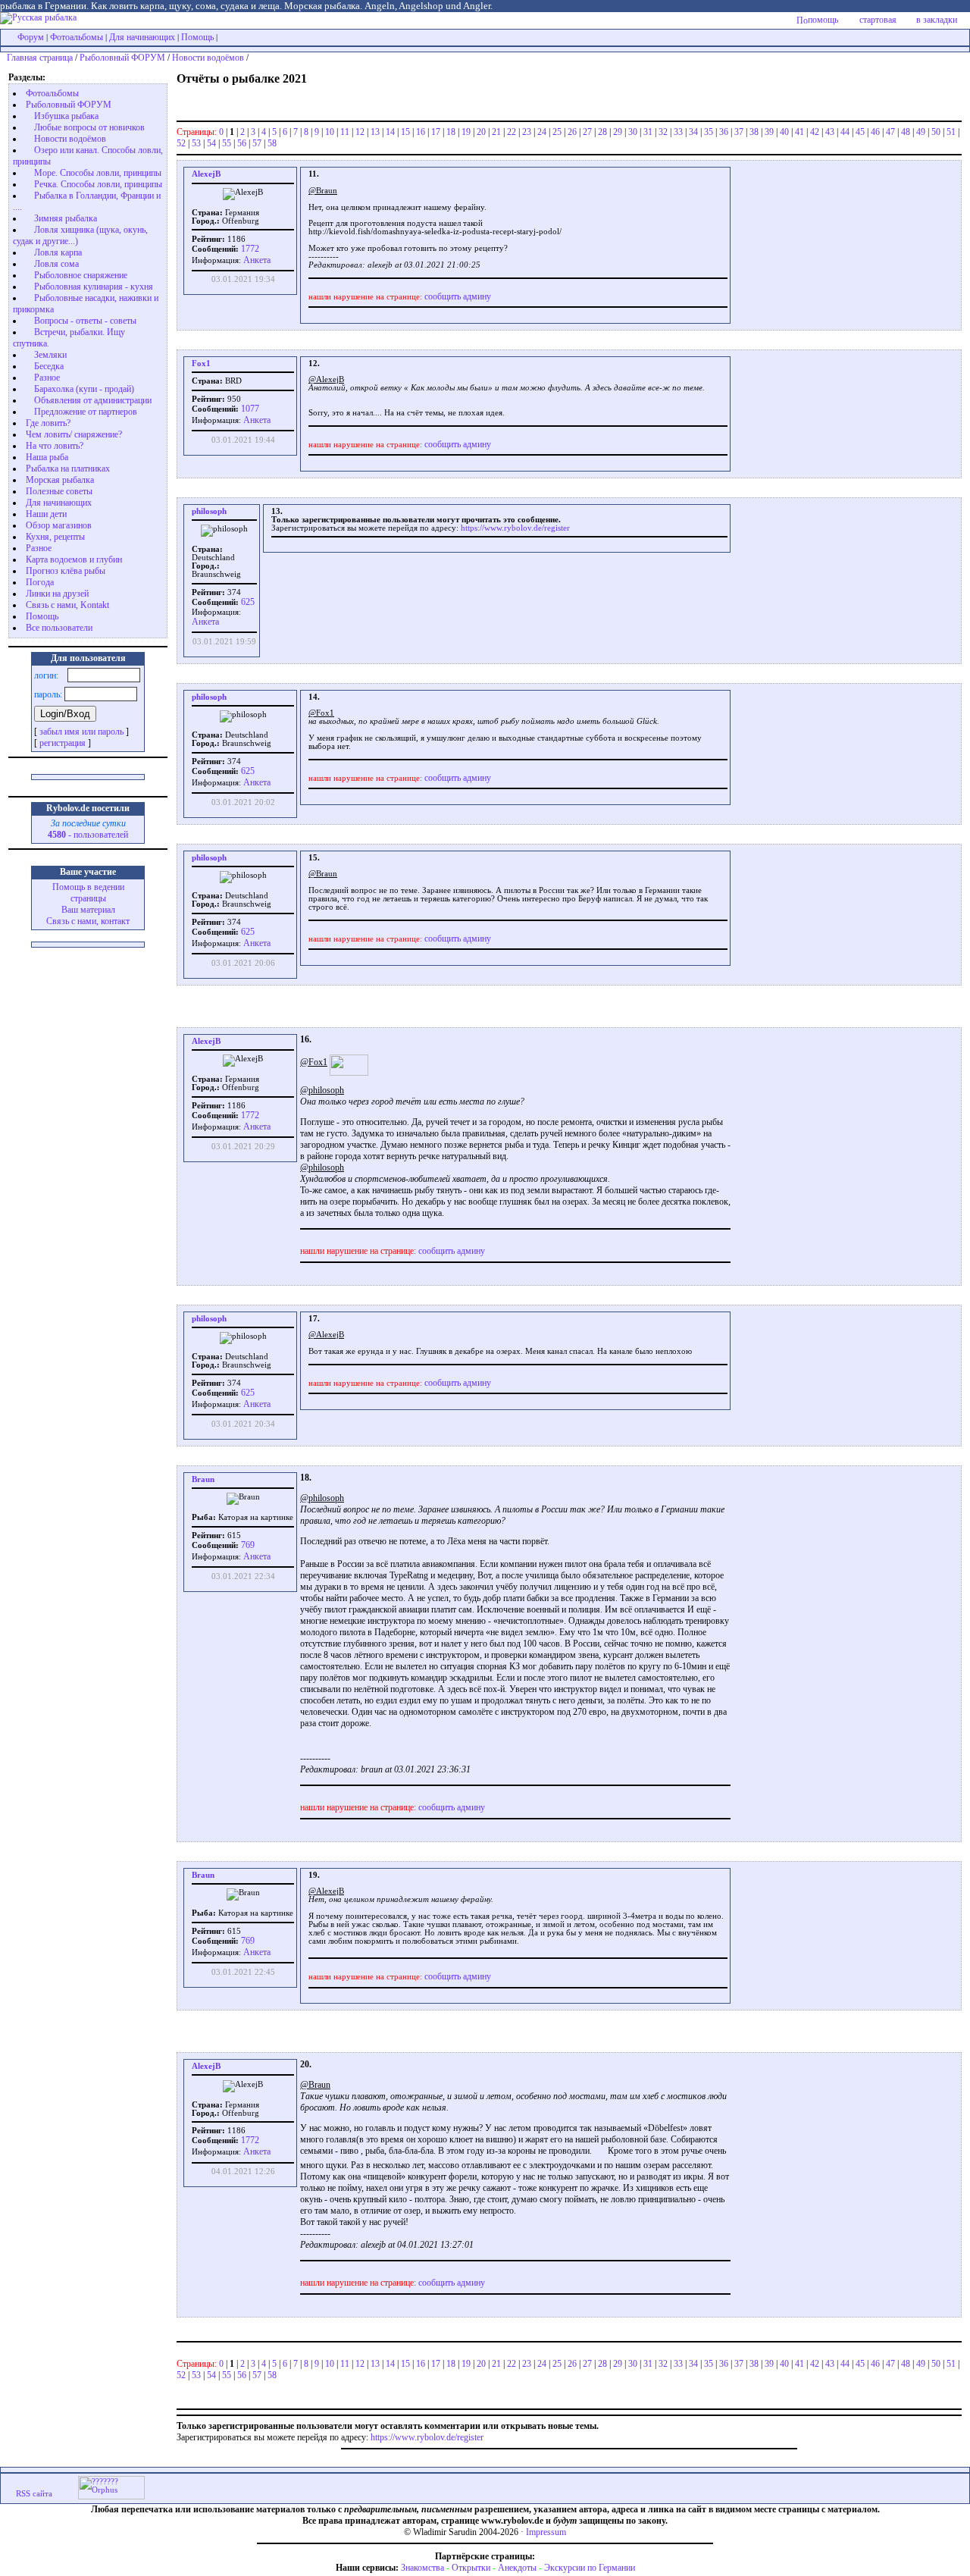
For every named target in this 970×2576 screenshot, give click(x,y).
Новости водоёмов (208, 58)
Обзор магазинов (59, 525)
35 (709, 132)
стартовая (878, 20)
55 (227, 143)
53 (196, 143)
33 (678, 132)
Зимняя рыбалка (66, 218)
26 (572, 132)
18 (451, 132)
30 (633, 132)
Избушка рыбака (66, 116)
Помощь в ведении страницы (88, 893)
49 (921, 132)
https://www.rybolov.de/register (515, 528)
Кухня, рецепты (55, 537)
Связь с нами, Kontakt (67, 605)
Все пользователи (59, 628)
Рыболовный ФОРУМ (122, 58)
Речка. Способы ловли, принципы (98, 184)
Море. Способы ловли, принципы (98, 173)
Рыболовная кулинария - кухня (94, 287)
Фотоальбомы (77, 37)
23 (527, 132)
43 (830, 132)
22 (512, 132)
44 (845, 132)
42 (815, 132)
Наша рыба (47, 457)
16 (421, 132)
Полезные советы (59, 491)
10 (330, 132)
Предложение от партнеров (86, 412)
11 (345, 132)
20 (481, 132)
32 (663, 132)
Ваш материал (88, 910)
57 (257, 143)
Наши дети (46, 514)
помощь (823, 20)
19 (466, 132)
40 (784, 132)
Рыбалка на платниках (68, 469)
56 (242, 143)
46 (875, 132)
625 (247, 602)
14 (390, 132)
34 (693, 132)
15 (405, 132)
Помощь (197, 37)
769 (247, 1545)
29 (618, 132)
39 (769, 132)
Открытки (471, 2568)
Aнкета (257, 260)
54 (211, 143)
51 (951, 132)
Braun (203, 1479)
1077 (249, 409)
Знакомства (422, 2568)
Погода (40, 582)
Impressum (546, 2532)
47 (890, 132)
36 (724, 132)
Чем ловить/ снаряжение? (74, 434)
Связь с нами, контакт (88, 921)
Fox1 (201, 364)
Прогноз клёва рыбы (66, 571)
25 (557, 132)
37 (739, 132)
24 (542, 132)
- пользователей (88, 835)
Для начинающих (142, 37)
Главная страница (40, 58)
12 (360, 132)
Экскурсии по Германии (590, 2568)
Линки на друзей (57, 594)
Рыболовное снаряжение (81, 275)
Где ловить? (48, 423)
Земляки (50, 355)
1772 (249, 249)
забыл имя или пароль (81, 732)
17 (436, 132)
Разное (47, 378)
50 (936, 132)
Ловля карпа (58, 252)
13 (375, 132)
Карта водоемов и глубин (74, 559)
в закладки (937, 20)
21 (496, 132)
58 (272, 143)
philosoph (209, 511)
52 (181, 143)
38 (754, 132)
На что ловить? (55, 446)
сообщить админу (458, 296)
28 (602, 132)
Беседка (49, 366)
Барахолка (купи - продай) (84, 389)
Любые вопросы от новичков (89, 127)
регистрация (63, 743)
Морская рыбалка (60, 480)
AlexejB (206, 174)
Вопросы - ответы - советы (85, 321)
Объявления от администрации (93, 400)
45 (860, 132)
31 (648, 132)
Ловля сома (56, 264)
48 (906, 132)
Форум (31, 37)
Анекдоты (517, 2568)
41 (799, 132)
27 (587, 132)
